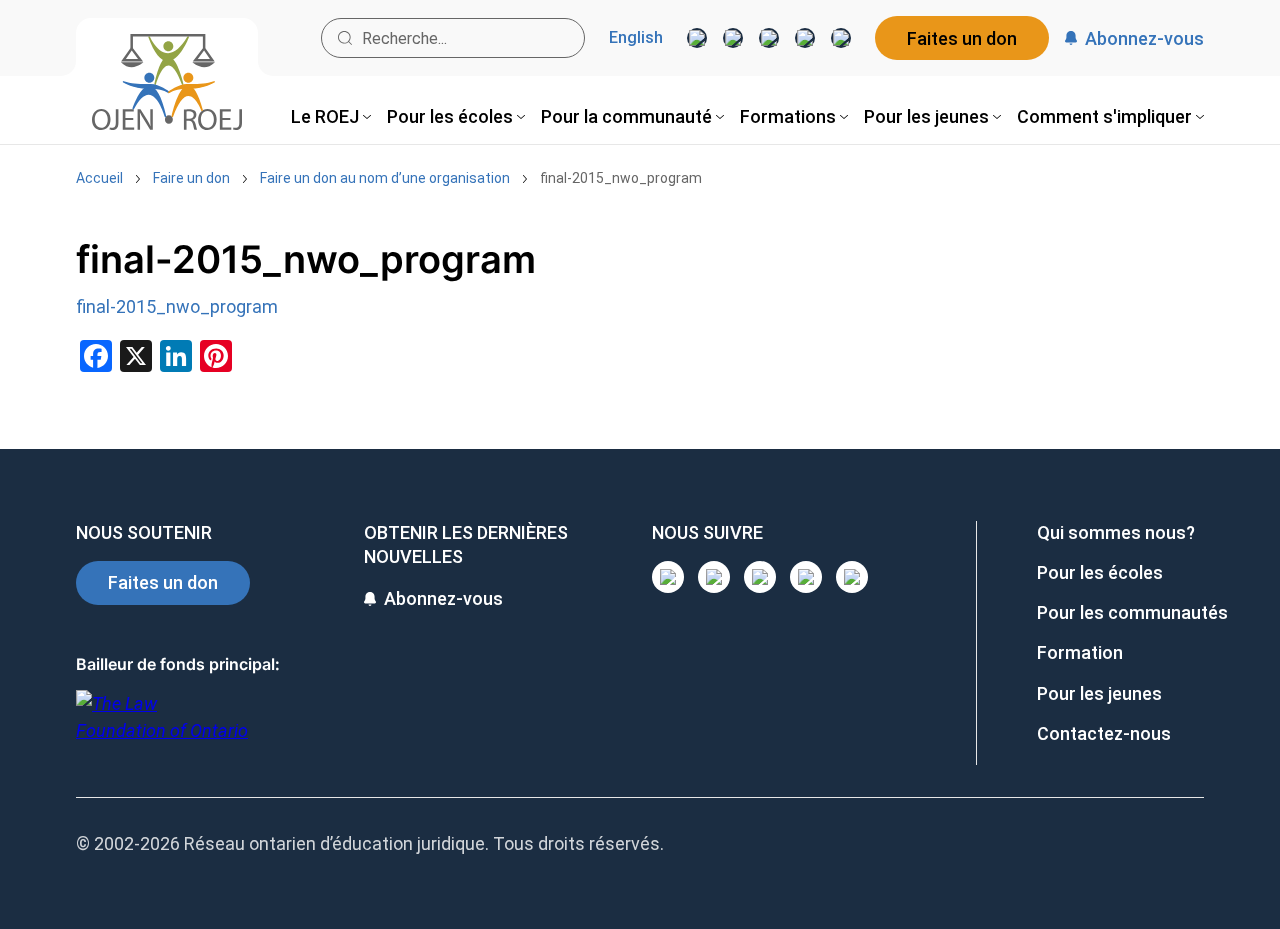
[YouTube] (769, 38)
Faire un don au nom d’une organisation (385, 178)
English (636, 38)
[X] (805, 38)
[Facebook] (841, 38)
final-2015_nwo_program (621, 178)
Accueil (99, 178)
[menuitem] (331, 116)
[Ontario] (162, 727)
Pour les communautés (1132, 612)
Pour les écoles (1100, 572)
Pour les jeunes (1099, 693)
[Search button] (345, 38)
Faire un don (191, 178)
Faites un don (962, 38)
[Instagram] (697, 38)
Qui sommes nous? (1116, 532)
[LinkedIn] (733, 38)
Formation (1080, 652)
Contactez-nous (1104, 733)
